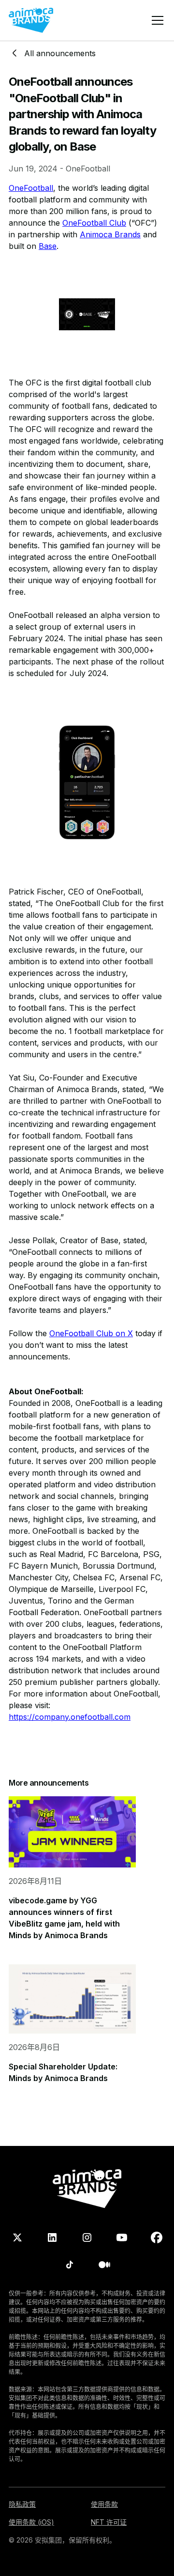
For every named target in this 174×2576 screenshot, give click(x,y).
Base (48, 246)
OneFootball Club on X (91, 1333)
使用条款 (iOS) (31, 2522)
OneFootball (31, 188)
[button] (156, 20)
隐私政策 (22, 2504)
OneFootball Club (94, 223)
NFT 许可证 (109, 2522)
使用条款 (104, 2504)
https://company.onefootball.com (70, 1717)
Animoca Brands (110, 234)
